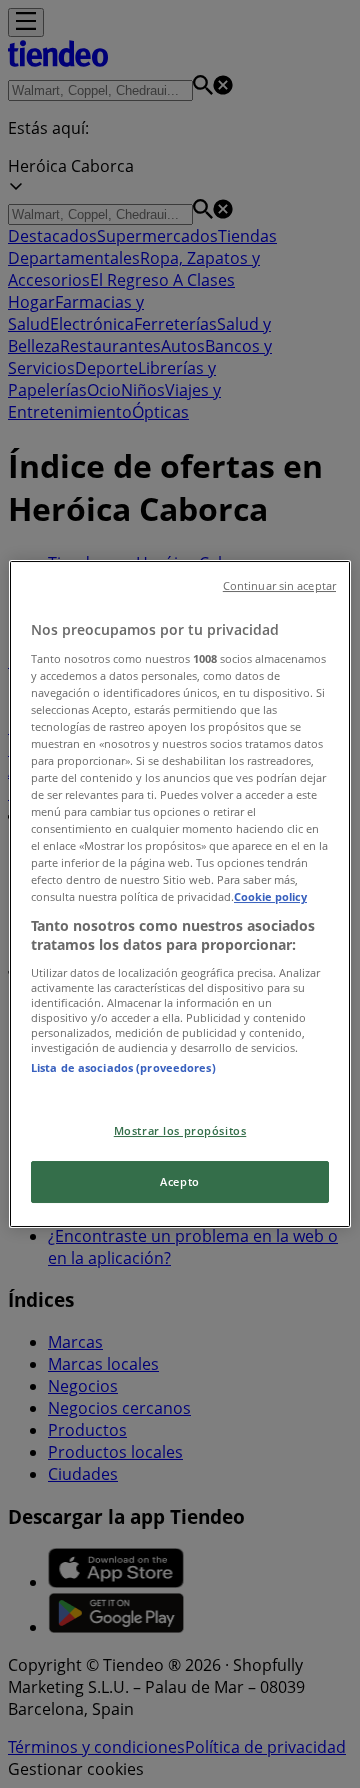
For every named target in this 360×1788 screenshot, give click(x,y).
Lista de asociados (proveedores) (123, 1067)
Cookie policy (270, 897)
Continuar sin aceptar (279, 586)
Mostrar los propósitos (180, 1130)
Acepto (179, 1181)
